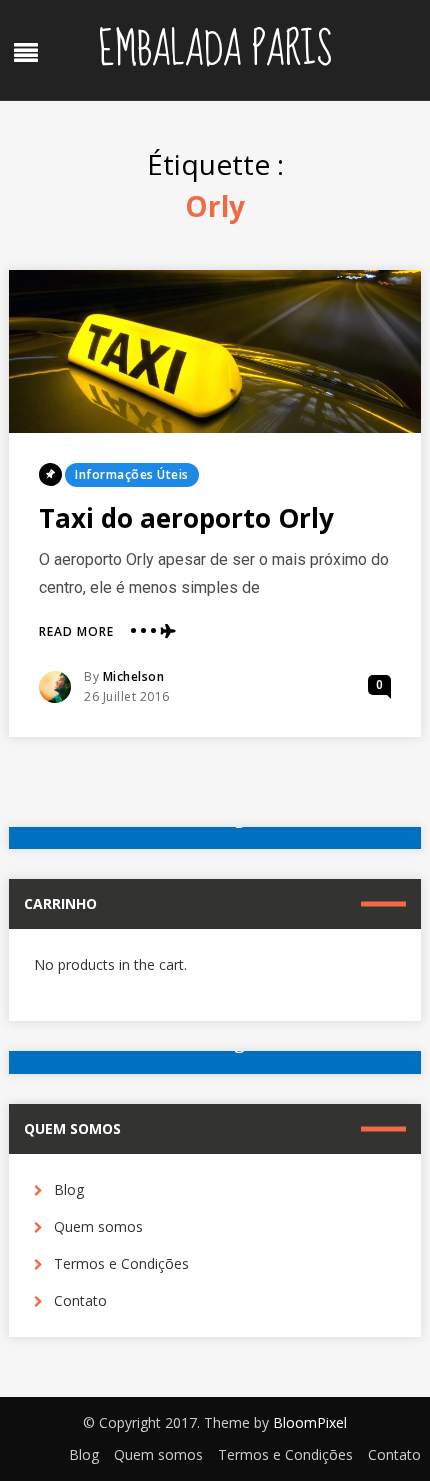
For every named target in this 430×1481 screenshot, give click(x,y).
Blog (69, 1189)
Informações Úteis (132, 474)
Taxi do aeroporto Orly (186, 518)
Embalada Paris (215, 50)
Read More (76, 632)
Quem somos (98, 1226)
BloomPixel (310, 1422)
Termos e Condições (121, 1263)
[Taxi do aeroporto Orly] (215, 352)
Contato (80, 1300)
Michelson (134, 676)
